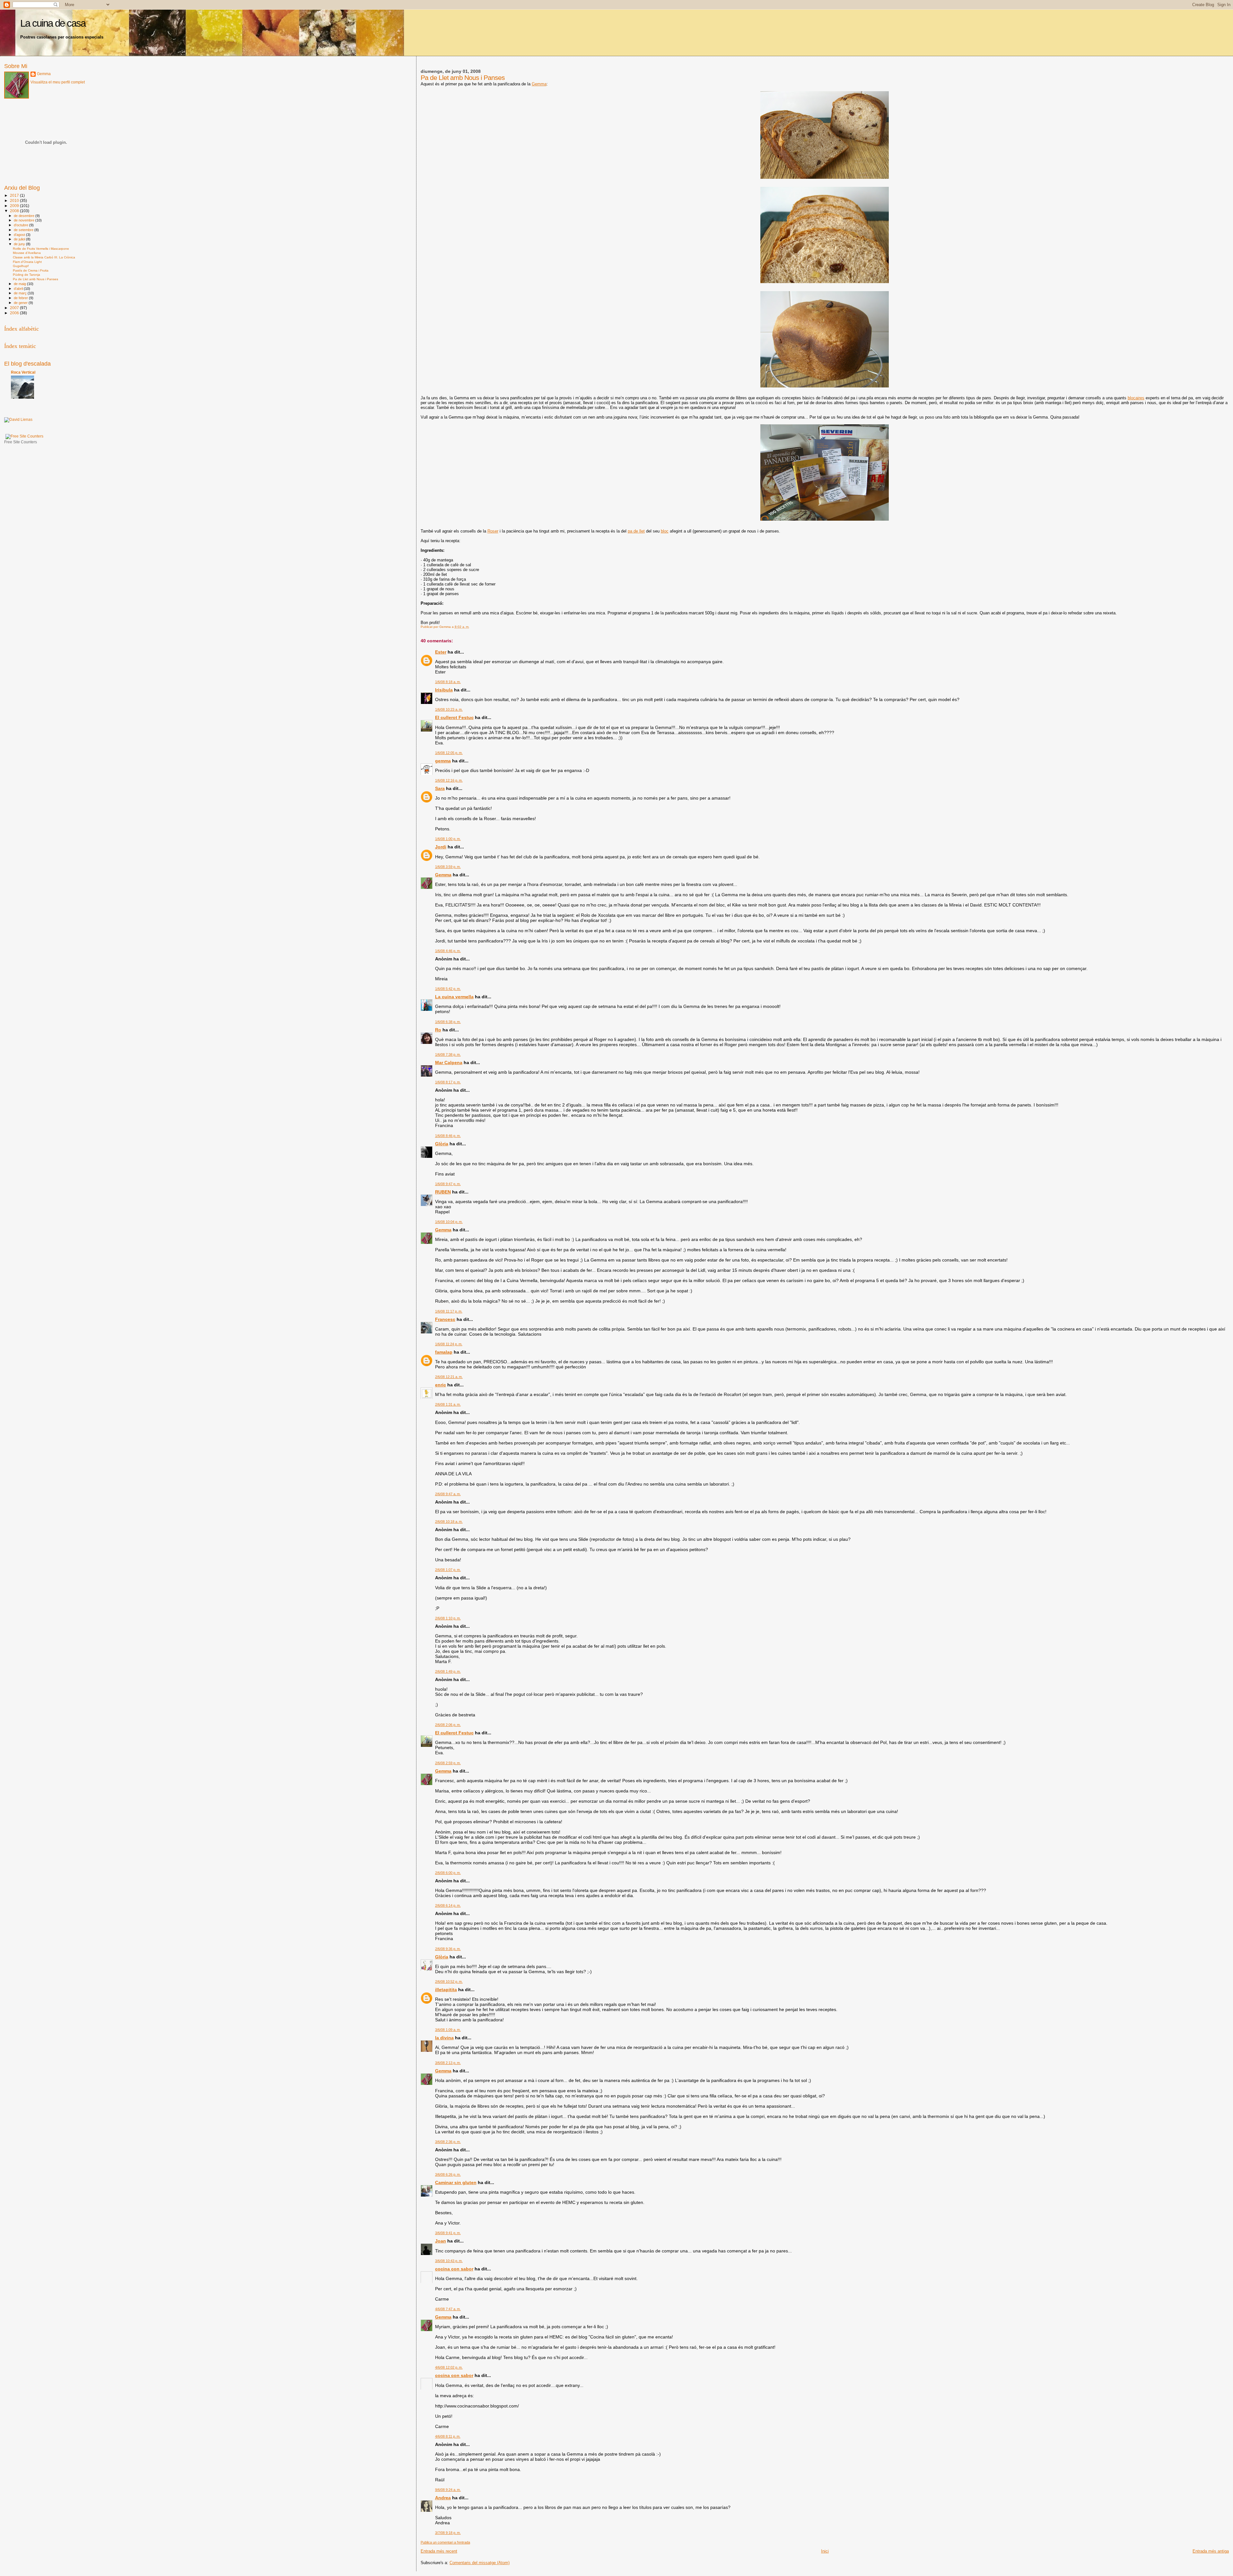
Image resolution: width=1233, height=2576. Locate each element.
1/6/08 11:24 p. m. (449, 1344)
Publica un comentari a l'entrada (445, 2542)
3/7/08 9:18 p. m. (448, 2533)
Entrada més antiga (1211, 2551)
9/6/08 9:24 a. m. (448, 2490)
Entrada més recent (439, 2551)
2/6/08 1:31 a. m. (448, 1404)
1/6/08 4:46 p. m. (448, 951)
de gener (21, 303)
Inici (825, 2551)
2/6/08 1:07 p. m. (448, 1570)
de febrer (21, 298)
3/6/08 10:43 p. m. (449, 2261)
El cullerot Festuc (454, 717)
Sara (440, 788)
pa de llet (636, 531)
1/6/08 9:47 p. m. (448, 1184)
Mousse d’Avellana (27, 253)
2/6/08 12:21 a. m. (449, 1377)
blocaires (1136, 398)
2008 (15, 211)
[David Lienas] (18, 420)
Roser (493, 531)
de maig (20, 284)
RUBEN (443, 1192)
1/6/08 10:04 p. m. (449, 1222)
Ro (438, 1030)
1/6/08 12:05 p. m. (449, 753)
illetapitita (446, 1990)
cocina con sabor (454, 2269)
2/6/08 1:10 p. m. (448, 1618)
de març (21, 293)
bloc (665, 531)
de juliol (20, 239)
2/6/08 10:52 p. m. (449, 1982)
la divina (444, 2038)
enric (441, 1385)
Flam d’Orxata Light (27, 262)
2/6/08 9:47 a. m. (448, 1494)
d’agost (20, 235)
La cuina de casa (53, 23)
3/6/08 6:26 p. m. (448, 2174)
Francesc (445, 1319)
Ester (441, 652)
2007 (15, 308)
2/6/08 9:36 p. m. (448, 1949)
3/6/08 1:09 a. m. (448, 2030)
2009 (15, 206)
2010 (15, 200)
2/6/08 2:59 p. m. (448, 1763)
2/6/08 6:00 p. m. (448, 1873)
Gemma (539, 84)
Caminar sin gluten (456, 2182)
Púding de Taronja (26, 275)
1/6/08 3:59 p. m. (448, 867)
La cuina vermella (454, 997)
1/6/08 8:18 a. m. (448, 682)
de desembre (25, 216)
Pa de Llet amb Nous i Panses (35, 279)
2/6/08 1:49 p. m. (448, 1671)
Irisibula (444, 690)
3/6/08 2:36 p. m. (448, 2142)
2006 (15, 313)
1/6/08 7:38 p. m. (448, 1054)
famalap (444, 1352)
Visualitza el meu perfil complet (58, 82)
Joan (441, 2241)
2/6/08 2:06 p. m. (448, 1725)
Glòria (442, 1144)
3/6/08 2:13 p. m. (448, 2063)
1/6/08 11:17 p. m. (449, 1311)
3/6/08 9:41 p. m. (448, 2233)
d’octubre (22, 225)
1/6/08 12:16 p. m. (449, 780)
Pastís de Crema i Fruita (31, 270)
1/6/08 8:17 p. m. (448, 1082)
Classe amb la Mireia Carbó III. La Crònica (44, 257)
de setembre (24, 230)
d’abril (19, 289)
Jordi (441, 847)
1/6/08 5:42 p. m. (448, 989)
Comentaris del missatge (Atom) (480, 2563)
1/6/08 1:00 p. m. (448, 839)
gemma (443, 761)
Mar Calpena (449, 1062)
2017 (15, 195)
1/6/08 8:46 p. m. (448, 1136)
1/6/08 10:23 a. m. (449, 709)
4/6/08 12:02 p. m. (449, 2367)
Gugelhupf (21, 266)
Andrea (443, 2498)
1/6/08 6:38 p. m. (448, 1022)
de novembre (25, 220)
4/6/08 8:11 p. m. (448, 2436)
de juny (20, 244)
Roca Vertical (23, 372)
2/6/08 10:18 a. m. (449, 1522)
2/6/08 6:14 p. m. (448, 1905)
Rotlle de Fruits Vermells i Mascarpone (41, 249)
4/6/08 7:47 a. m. (448, 2309)
